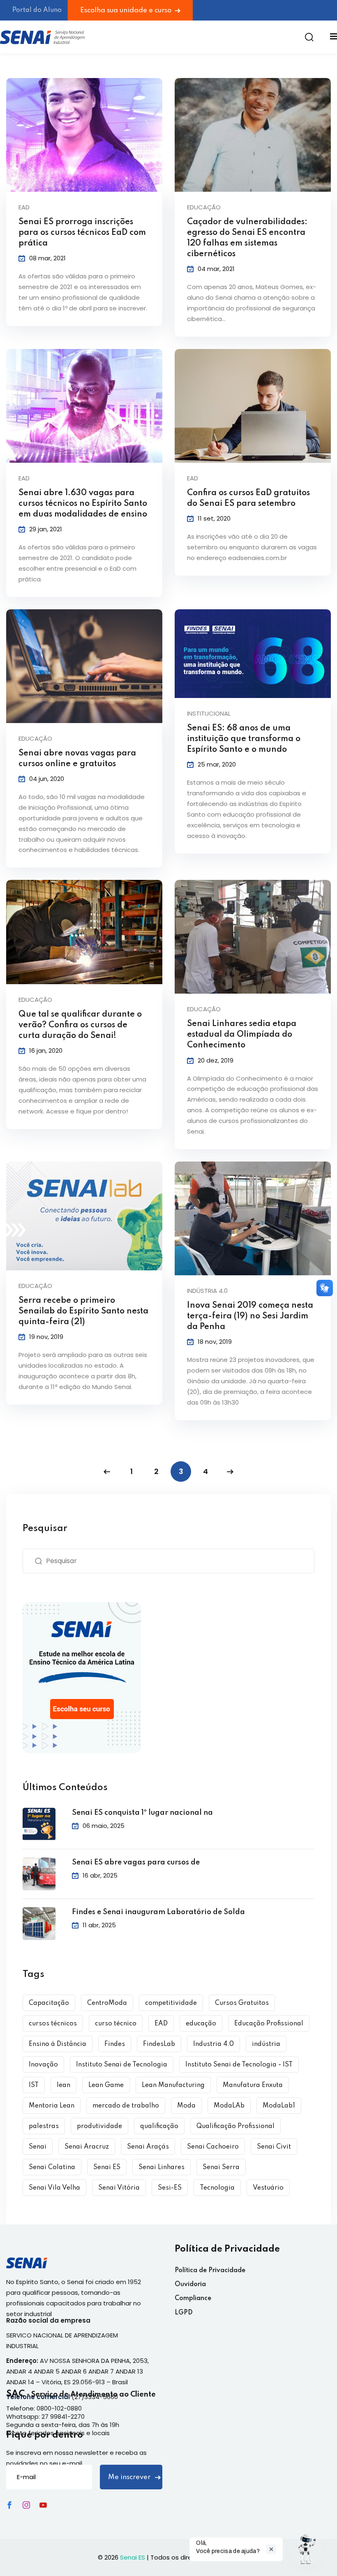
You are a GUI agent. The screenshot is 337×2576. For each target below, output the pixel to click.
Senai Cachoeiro (213, 2147)
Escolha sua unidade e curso (127, 10)
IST (34, 2085)
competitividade (171, 2003)
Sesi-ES (170, 2188)
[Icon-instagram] (26, 2505)
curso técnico (116, 2024)
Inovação (43, 2065)
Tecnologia (217, 2188)
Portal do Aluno (37, 10)
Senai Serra (221, 2167)
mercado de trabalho (126, 2106)
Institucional (209, 713)
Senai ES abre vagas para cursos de (136, 1862)
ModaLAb (229, 2106)
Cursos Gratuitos (242, 2003)
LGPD (184, 2313)
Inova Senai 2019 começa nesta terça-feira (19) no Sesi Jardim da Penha (250, 1316)
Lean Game (106, 2085)
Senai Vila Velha (54, 2188)
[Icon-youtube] (43, 2505)
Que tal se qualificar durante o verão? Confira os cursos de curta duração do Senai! (80, 1025)
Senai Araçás (148, 2147)
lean (63, 2085)
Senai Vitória (119, 2188)
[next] (230, 1472)
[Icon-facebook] (9, 2505)
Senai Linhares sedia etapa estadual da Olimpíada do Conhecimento (242, 1035)
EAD (161, 2024)
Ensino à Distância (58, 2044)
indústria (266, 2044)
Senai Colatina (52, 2167)
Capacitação (49, 2003)
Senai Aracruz (87, 2147)
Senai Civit (274, 2147)
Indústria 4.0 (207, 1291)
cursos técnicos (53, 2024)
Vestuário (268, 2188)
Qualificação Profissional (235, 2126)
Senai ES (107, 2167)
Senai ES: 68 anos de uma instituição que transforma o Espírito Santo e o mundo (244, 739)
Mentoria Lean (52, 2106)
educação (201, 2024)
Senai (38, 2147)
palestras (44, 2126)
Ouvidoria (190, 2284)
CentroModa (107, 2003)
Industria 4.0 (214, 2044)
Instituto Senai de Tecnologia (122, 2065)
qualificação (159, 2126)
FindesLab (159, 2044)
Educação (204, 207)
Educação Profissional (269, 2024)
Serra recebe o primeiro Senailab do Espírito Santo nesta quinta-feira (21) (83, 1311)
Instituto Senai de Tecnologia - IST (239, 2065)
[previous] (107, 1472)
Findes (115, 2044)
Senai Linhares (162, 2167)
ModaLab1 (279, 2106)
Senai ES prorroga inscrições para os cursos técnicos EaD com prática (82, 233)
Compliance (193, 2298)
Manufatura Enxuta (253, 2085)
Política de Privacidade (210, 2271)
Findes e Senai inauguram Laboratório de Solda (158, 1912)
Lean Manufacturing (173, 2085)
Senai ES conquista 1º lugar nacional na (142, 1813)
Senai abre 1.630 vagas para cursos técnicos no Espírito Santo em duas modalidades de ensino (83, 504)
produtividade (99, 2126)
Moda (186, 2106)
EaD (24, 207)
